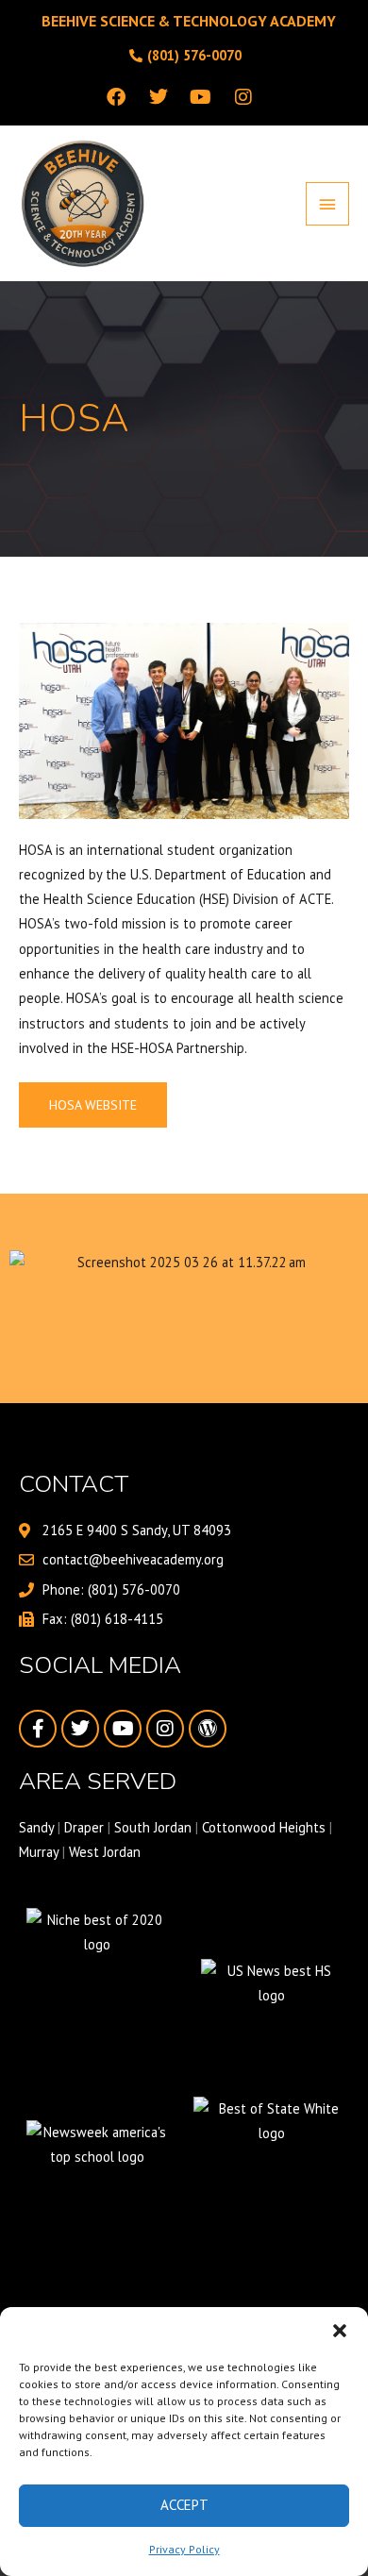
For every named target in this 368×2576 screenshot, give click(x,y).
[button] (340, 2331)
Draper (84, 1827)
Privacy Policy (184, 2549)
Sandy (36, 1827)
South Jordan (153, 1827)
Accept (184, 2505)
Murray (39, 1852)
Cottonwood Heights (264, 1827)
